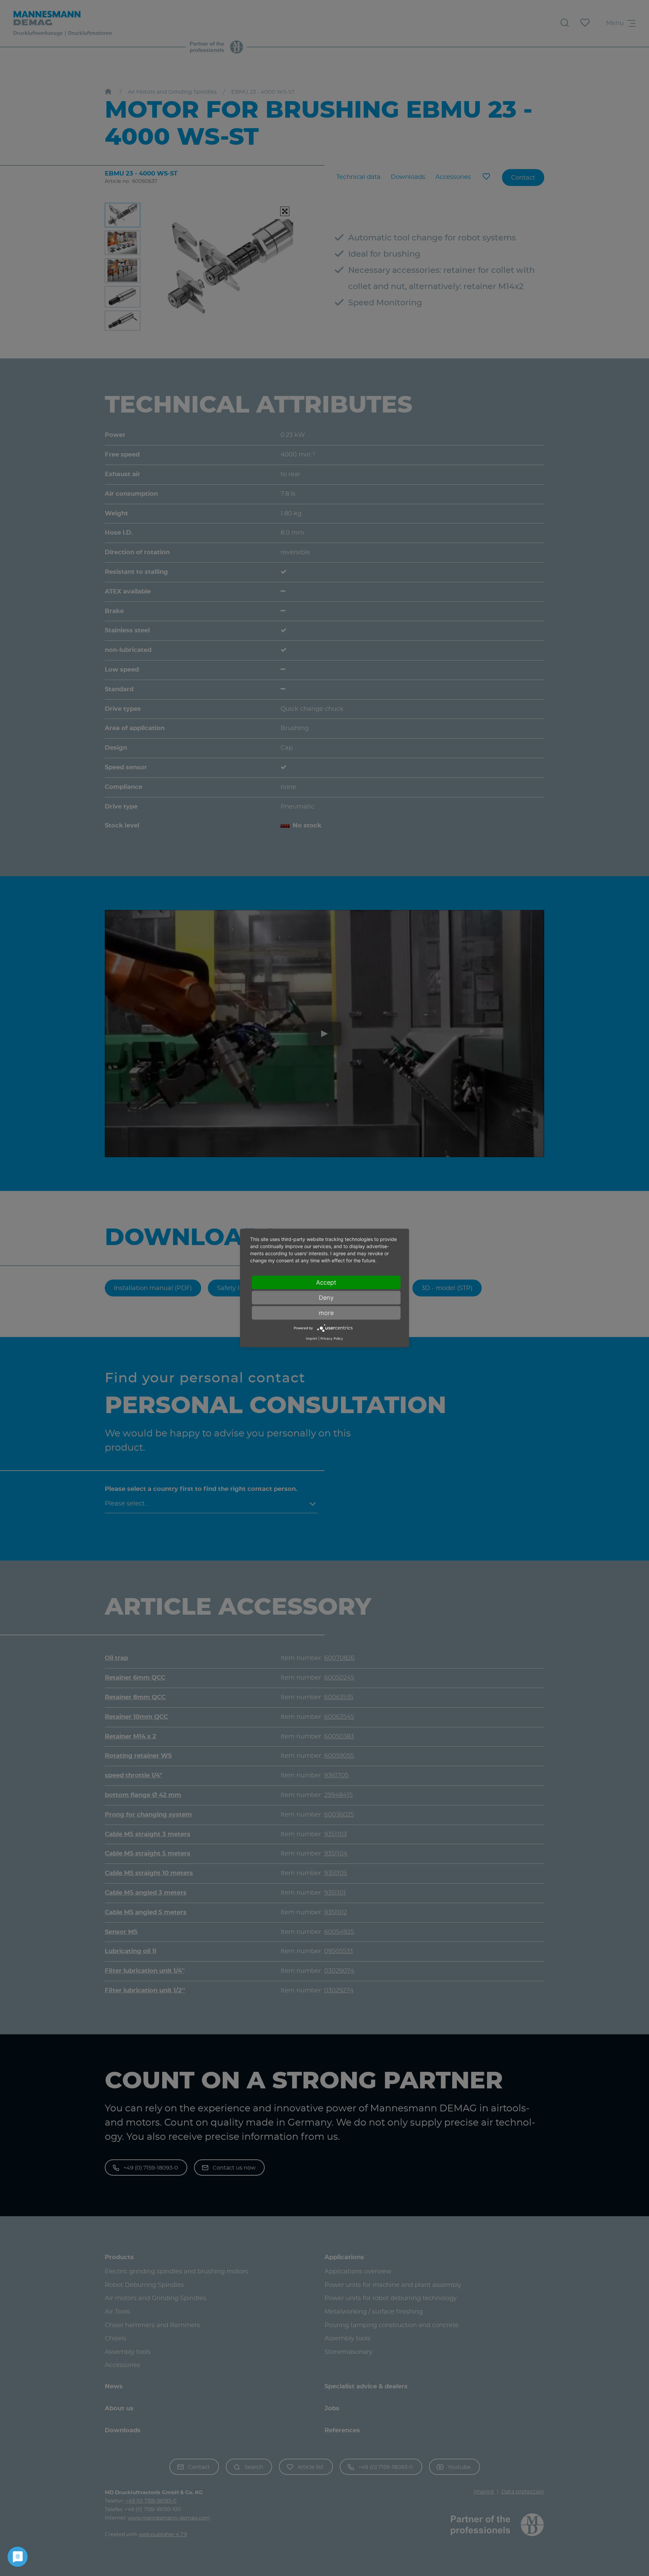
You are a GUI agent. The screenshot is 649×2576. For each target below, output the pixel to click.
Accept (326, 1282)
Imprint (312, 1338)
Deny (326, 1298)
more (326, 1313)
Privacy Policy (332, 1338)
